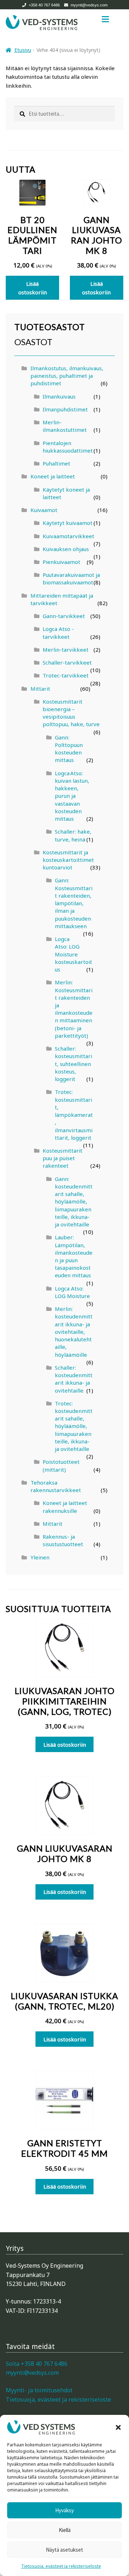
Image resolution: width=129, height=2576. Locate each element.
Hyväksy (64, 2510)
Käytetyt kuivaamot (68, 523)
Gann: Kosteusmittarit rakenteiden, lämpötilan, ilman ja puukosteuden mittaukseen (74, 903)
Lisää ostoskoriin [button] (33, 288)
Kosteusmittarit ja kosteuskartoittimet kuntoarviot (68, 860)
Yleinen (40, 1557)
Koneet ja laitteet (53, 476)
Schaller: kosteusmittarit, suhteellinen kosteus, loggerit (73, 1064)
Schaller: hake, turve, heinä (73, 835)
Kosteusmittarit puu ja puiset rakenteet (63, 1158)
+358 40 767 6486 (44, 5)
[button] (118, 2427)
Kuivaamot (44, 510)
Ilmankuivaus (59, 396)
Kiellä (65, 2530)
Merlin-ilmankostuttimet (65, 426)
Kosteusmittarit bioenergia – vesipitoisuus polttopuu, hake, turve (71, 713)
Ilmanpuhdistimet (65, 409)
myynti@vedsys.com (89, 5)
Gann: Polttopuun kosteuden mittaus (69, 749)
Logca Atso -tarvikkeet (58, 633)
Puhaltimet (56, 463)
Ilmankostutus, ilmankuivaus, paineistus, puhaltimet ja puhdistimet (67, 376)
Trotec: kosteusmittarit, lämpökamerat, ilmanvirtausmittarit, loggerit (74, 1115)
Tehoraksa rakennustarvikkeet (56, 1486)
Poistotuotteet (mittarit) (61, 1465)
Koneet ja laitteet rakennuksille (65, 1507)
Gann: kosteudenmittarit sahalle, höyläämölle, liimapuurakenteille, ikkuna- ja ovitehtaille (74, 1202)
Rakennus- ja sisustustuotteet (63, 1540)
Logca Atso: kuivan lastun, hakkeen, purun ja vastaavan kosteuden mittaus (72, 796)
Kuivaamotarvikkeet (68, 536)
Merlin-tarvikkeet (66, 650)
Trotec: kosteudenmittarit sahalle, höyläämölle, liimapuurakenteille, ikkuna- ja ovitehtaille (74, 1426)
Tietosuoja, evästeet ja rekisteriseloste (61, 2566)
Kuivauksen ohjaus (66, 549)
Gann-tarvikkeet (64, 616)
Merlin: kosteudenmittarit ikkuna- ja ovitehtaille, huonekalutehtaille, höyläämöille (74, 1332)
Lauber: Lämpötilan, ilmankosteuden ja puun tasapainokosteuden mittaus (74, 1256)
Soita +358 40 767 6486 (37, 2364)
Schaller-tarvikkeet (67, 662)
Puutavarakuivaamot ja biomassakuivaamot (71, 578)
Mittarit (40, 689)
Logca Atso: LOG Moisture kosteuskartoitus (73, 954)
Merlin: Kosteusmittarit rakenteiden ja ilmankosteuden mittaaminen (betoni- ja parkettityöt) (74, 1009)
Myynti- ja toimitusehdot (39, 2390)
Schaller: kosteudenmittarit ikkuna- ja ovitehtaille (74, 1379)
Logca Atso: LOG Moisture (72, 1292)
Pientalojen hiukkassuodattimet (68, 447)
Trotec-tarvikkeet (66, 675)
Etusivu (23, 50)
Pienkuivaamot (61, 562)
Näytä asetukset (64, 2550)
